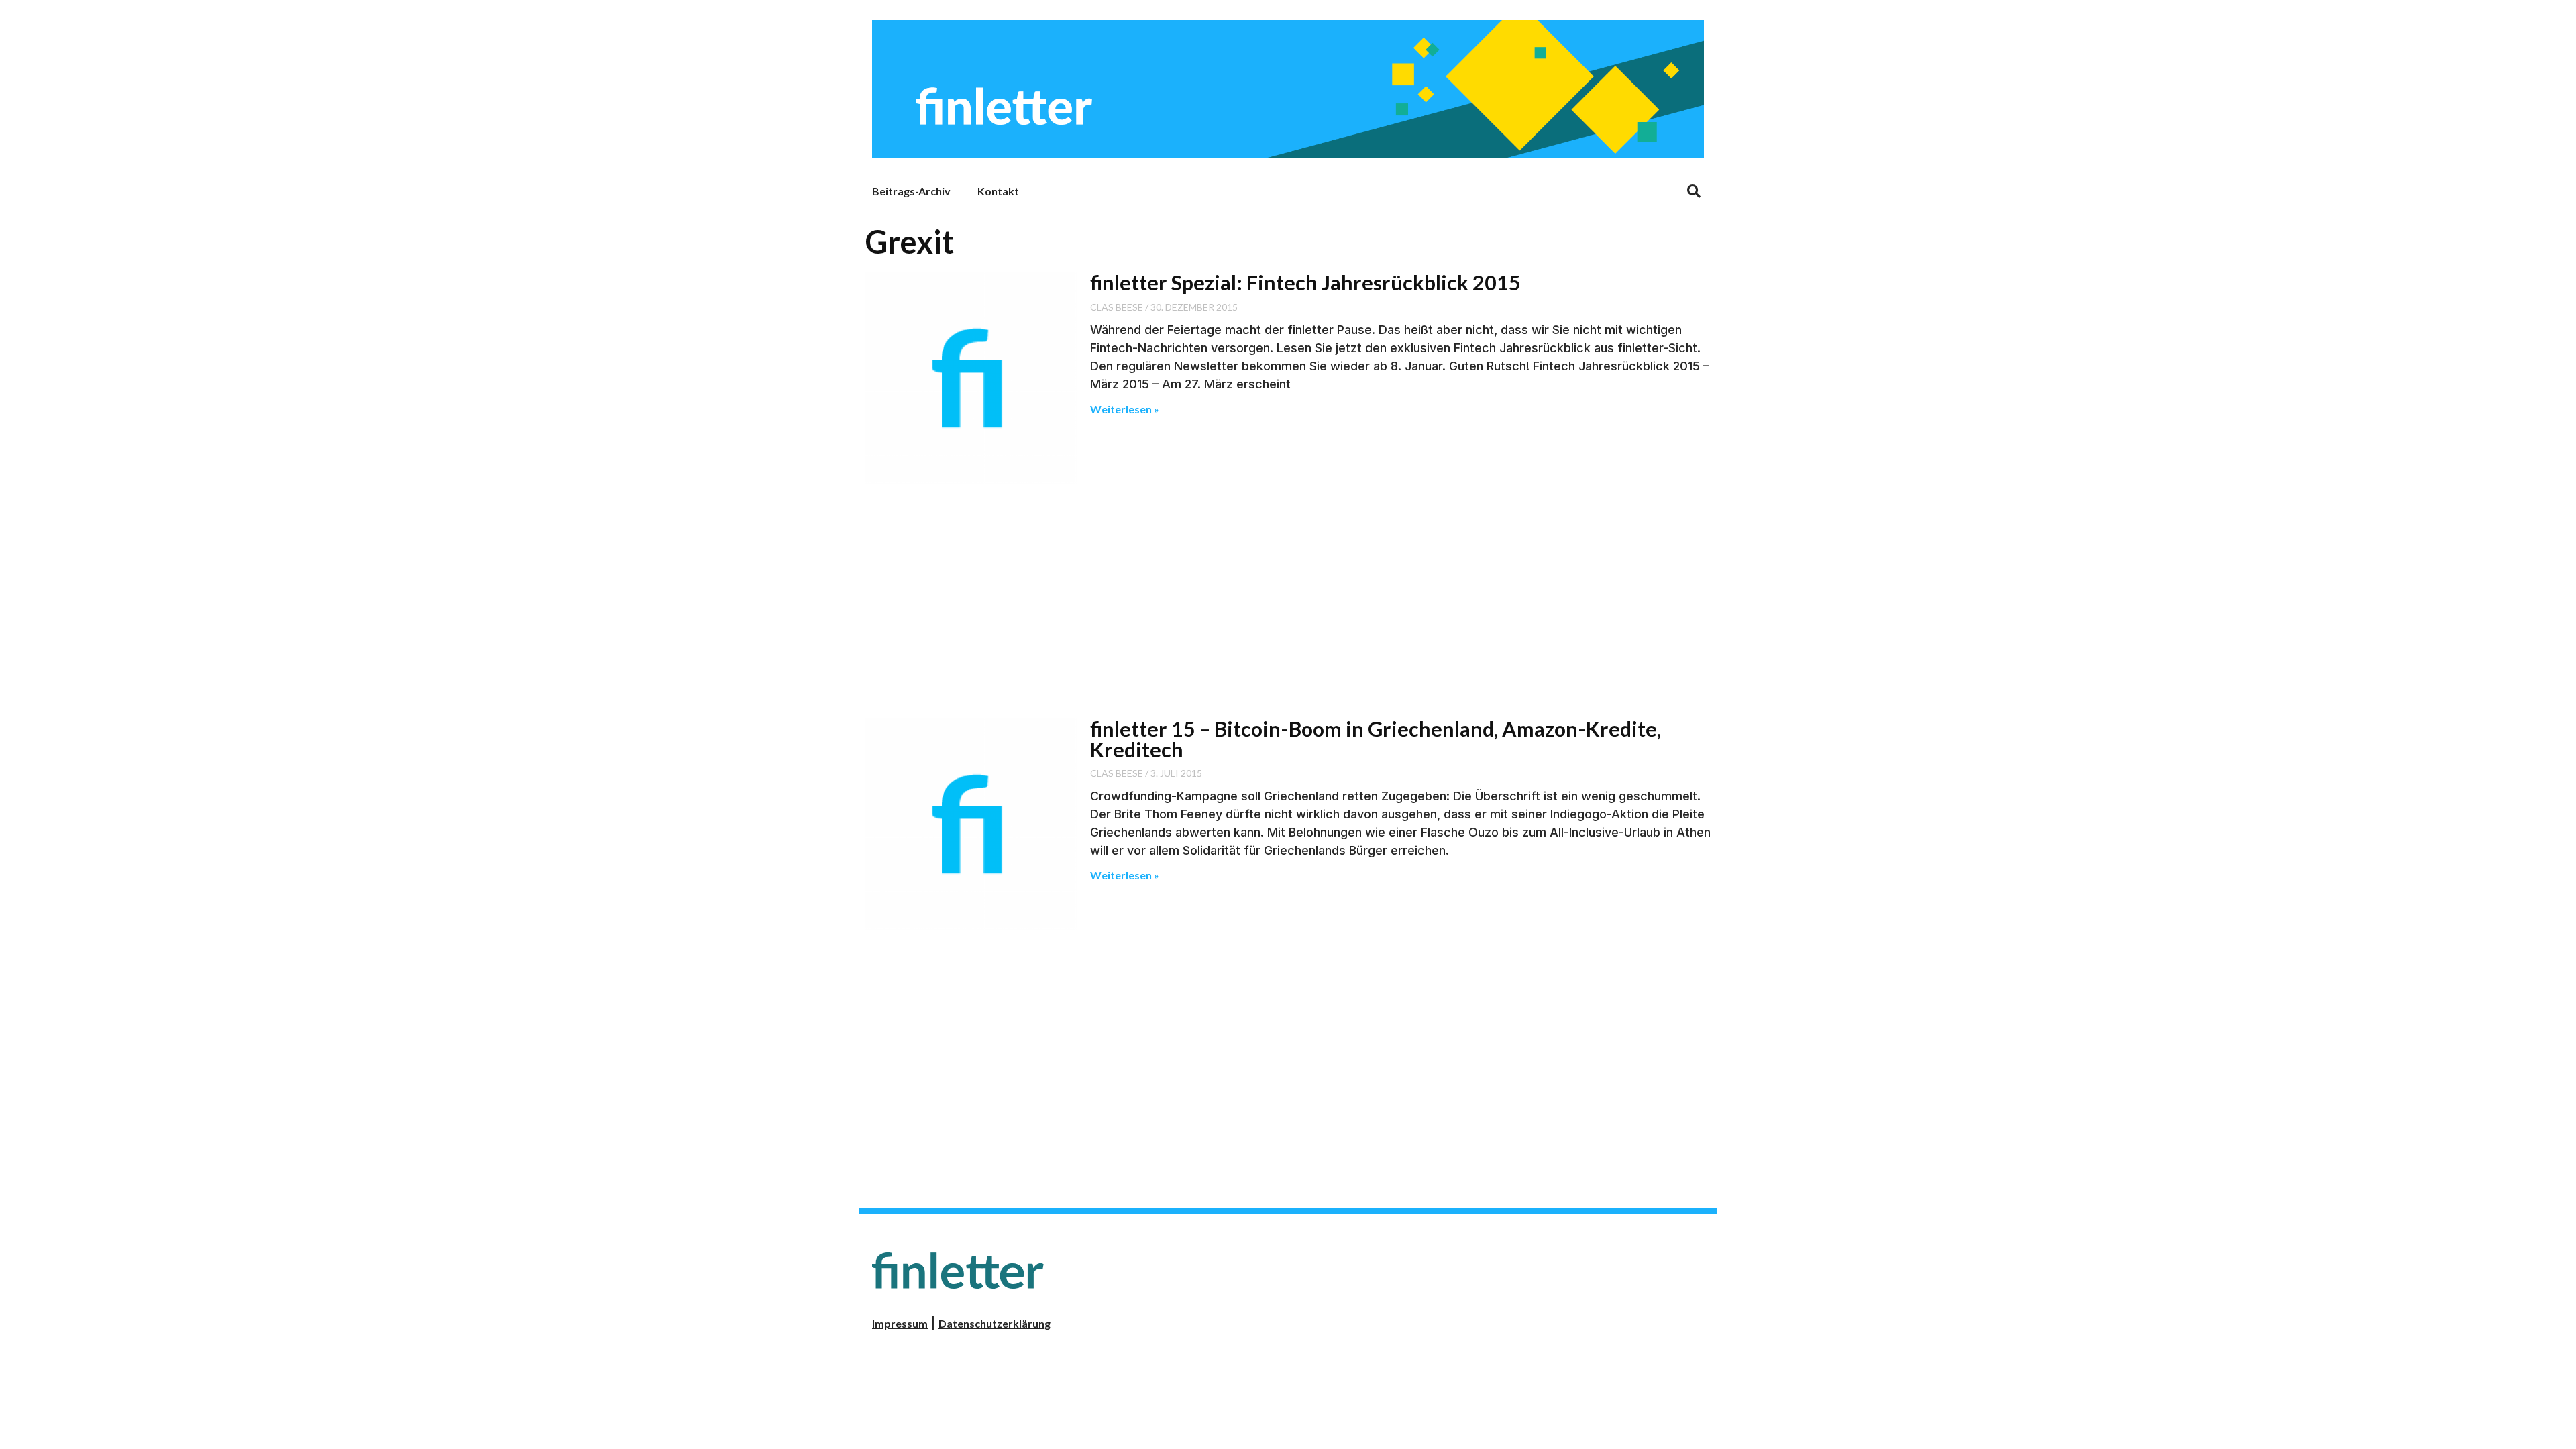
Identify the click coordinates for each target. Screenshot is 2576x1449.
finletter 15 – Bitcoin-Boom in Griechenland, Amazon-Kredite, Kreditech (1376, 739)
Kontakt (998, 191)
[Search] (1694, 191)
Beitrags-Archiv (911, 191)
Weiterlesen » (1125, 409)
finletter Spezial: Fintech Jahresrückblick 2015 (1305, 282)
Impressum (900, 1323)
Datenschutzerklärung (995, 1323)
